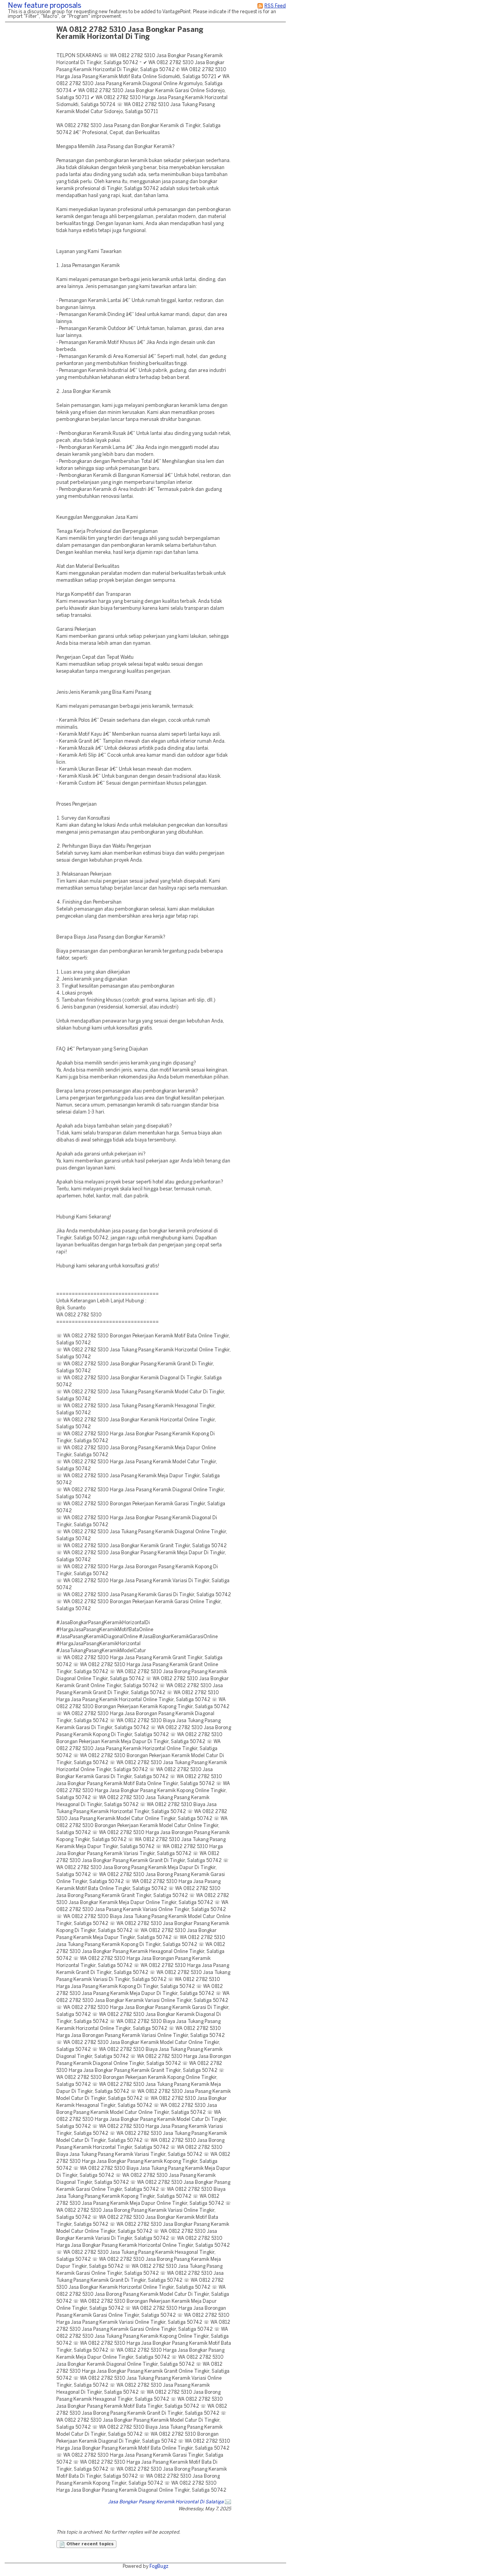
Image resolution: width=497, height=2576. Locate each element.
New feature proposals (44, 6)
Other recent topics (89, 2544)
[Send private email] (228, 2502)
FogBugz (159, 2566)
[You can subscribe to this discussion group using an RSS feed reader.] (260, 6)
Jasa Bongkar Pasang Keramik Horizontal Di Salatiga (166, 2502)
